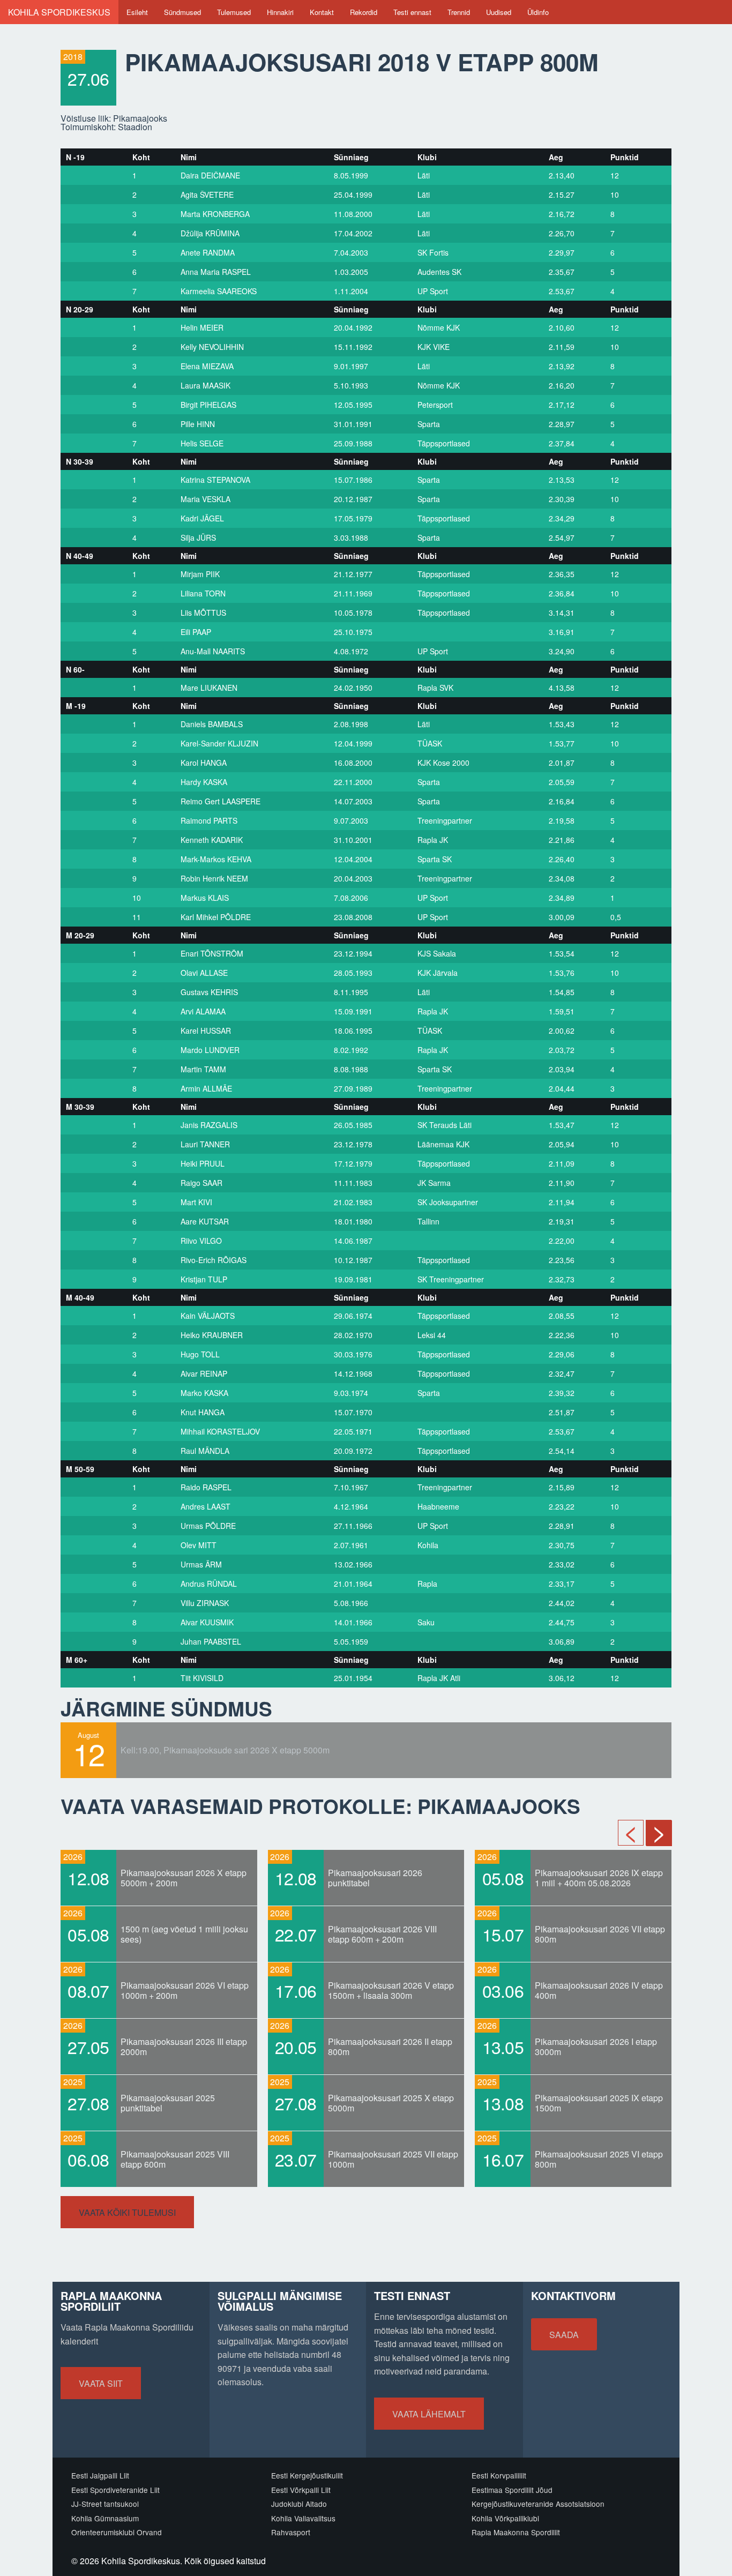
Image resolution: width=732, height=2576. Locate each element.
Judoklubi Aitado (299, 2504)
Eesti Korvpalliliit (499, 2475)
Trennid (459, 12)
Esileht (137, 12)
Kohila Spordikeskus (59, 12)
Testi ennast (412, 12)
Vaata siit (101, 2383)
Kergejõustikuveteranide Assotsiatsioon (538, 2504)
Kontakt (322, 12)
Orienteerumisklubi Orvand (117, 2532)
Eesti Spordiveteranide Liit (115, 2490)
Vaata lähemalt (429, 2414)
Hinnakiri (280, 12)
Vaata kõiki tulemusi (127, 2212)
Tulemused (234, 12)
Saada (564, 2335)
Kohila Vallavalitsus (303, 2518)
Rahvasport (291, 2532)
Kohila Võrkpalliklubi (505, 2518)
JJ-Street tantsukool (105, 2504)
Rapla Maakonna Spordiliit (516, 2532)
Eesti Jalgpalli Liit (100, 2475)
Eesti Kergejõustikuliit (307, 2475)
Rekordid (364, 12)
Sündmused (182, 12)
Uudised (499, 12)
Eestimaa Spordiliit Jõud (512, 2490)
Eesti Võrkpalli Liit (301, 2490)
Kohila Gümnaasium (105, 2518)
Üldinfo (538, 12)
